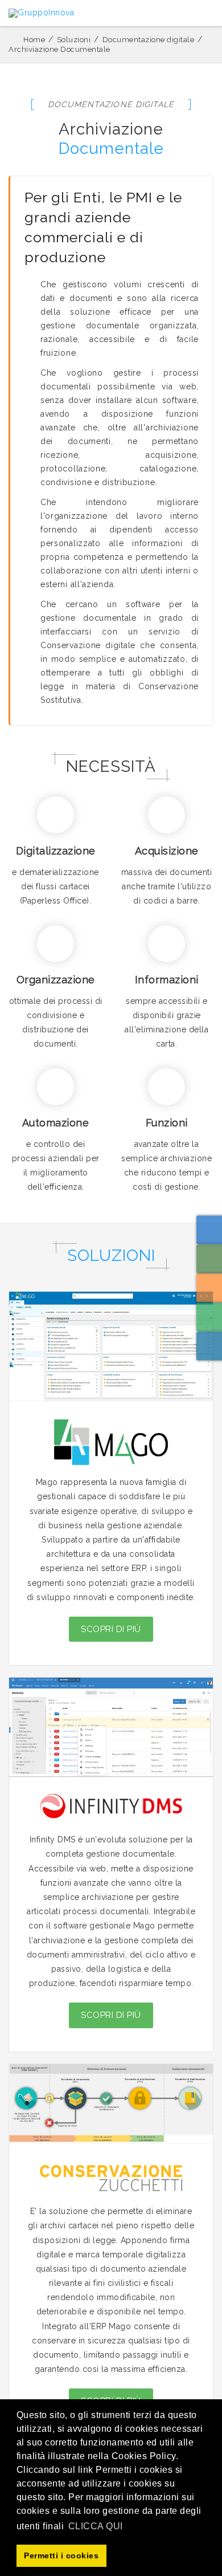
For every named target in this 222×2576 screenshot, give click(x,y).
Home (34, 40)
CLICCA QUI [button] (96, 2526)
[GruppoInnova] (41, 13)
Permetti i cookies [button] (61, 2555)
